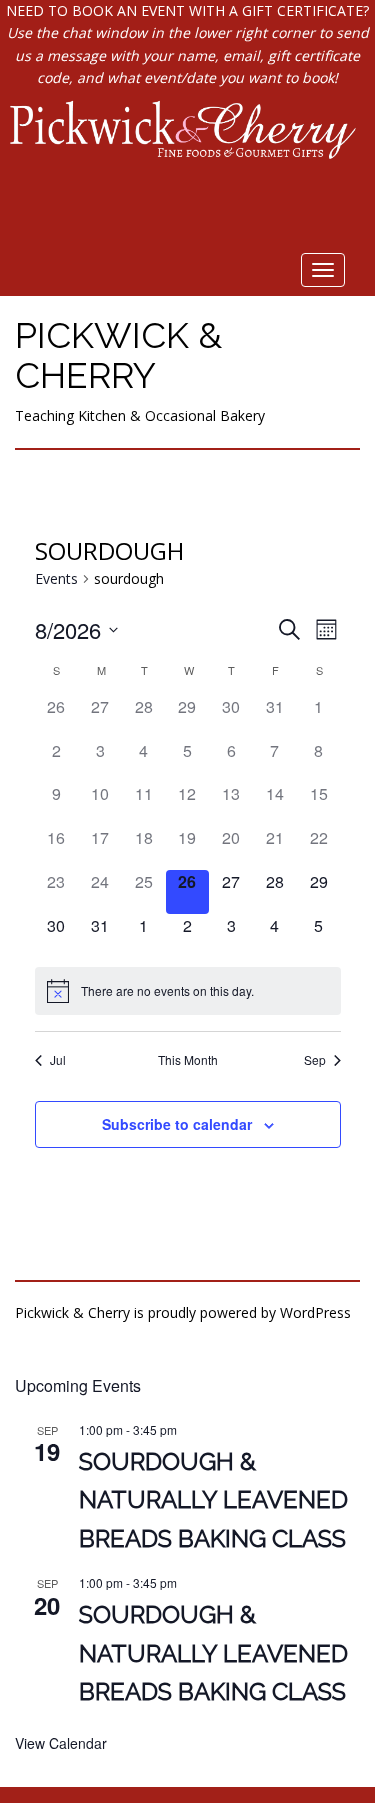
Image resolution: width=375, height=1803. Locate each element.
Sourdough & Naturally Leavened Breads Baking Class (213, 1500)
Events (56, 578)
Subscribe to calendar (177, 1124)
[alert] (188, 991)
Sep (315, 1060)
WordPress (315, 1312)
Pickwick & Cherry (118, 355)
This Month (188, 1060)
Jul (58, 1060)
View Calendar (61, 1743)
